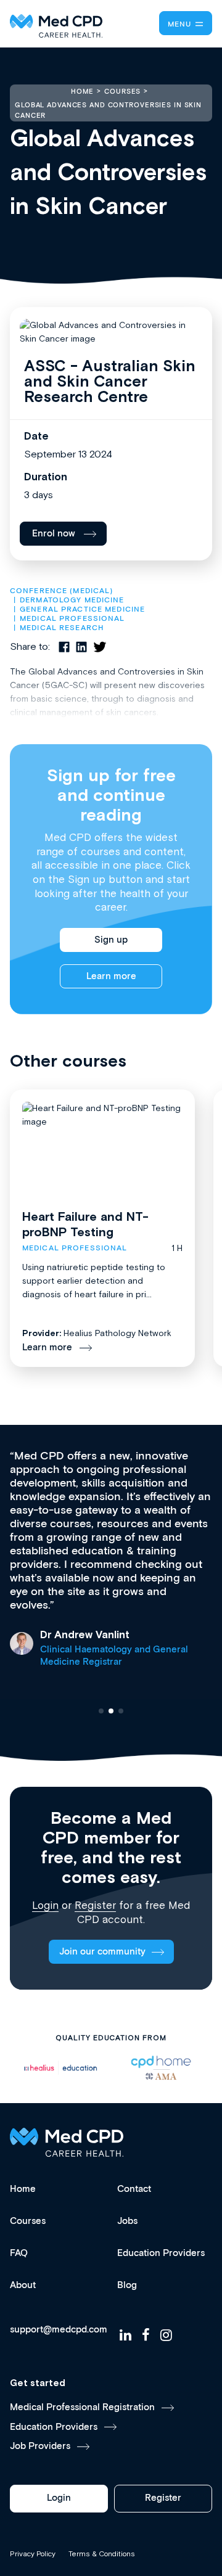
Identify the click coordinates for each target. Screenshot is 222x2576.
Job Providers (40, 2446)
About (23, 2285)
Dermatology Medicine (72, 600)
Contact (134, 2189)
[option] (60, 2068)
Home (23, 2189)
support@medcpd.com (59, 2330)
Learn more (111, 976)
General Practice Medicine (82, 609)
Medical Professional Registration (82, 2407)
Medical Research (62, 628)
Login (45, 1905)
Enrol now (54, 534)
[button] (101, 1711)
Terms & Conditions (102, 2554)
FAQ (19, 2253)
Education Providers (161, 2253)
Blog (127, 2285)
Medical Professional (72, 619)
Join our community (102, 1952)
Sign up (111, 940)
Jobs (127, 2221)
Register (95, 1905)
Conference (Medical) (61, 591)
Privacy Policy (33, 2554)
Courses (28, 2221)
